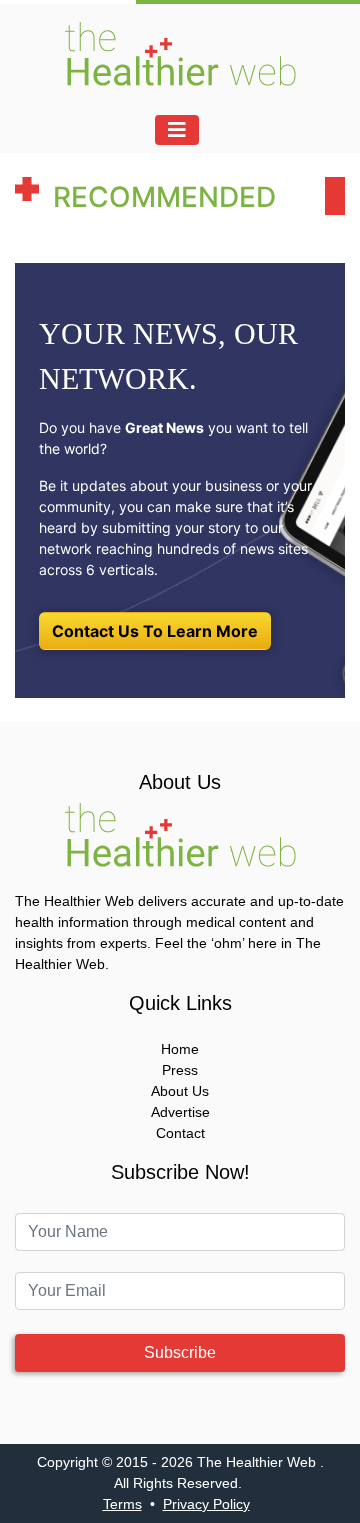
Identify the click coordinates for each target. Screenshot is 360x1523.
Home (180, 1049)
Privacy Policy (206, 1504)
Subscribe (180, 1352)
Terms (122, 1504)
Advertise (180, 1112)
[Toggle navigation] (177, 130)
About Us (180, 1091)
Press (180, 1070)
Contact (180, 1133)
